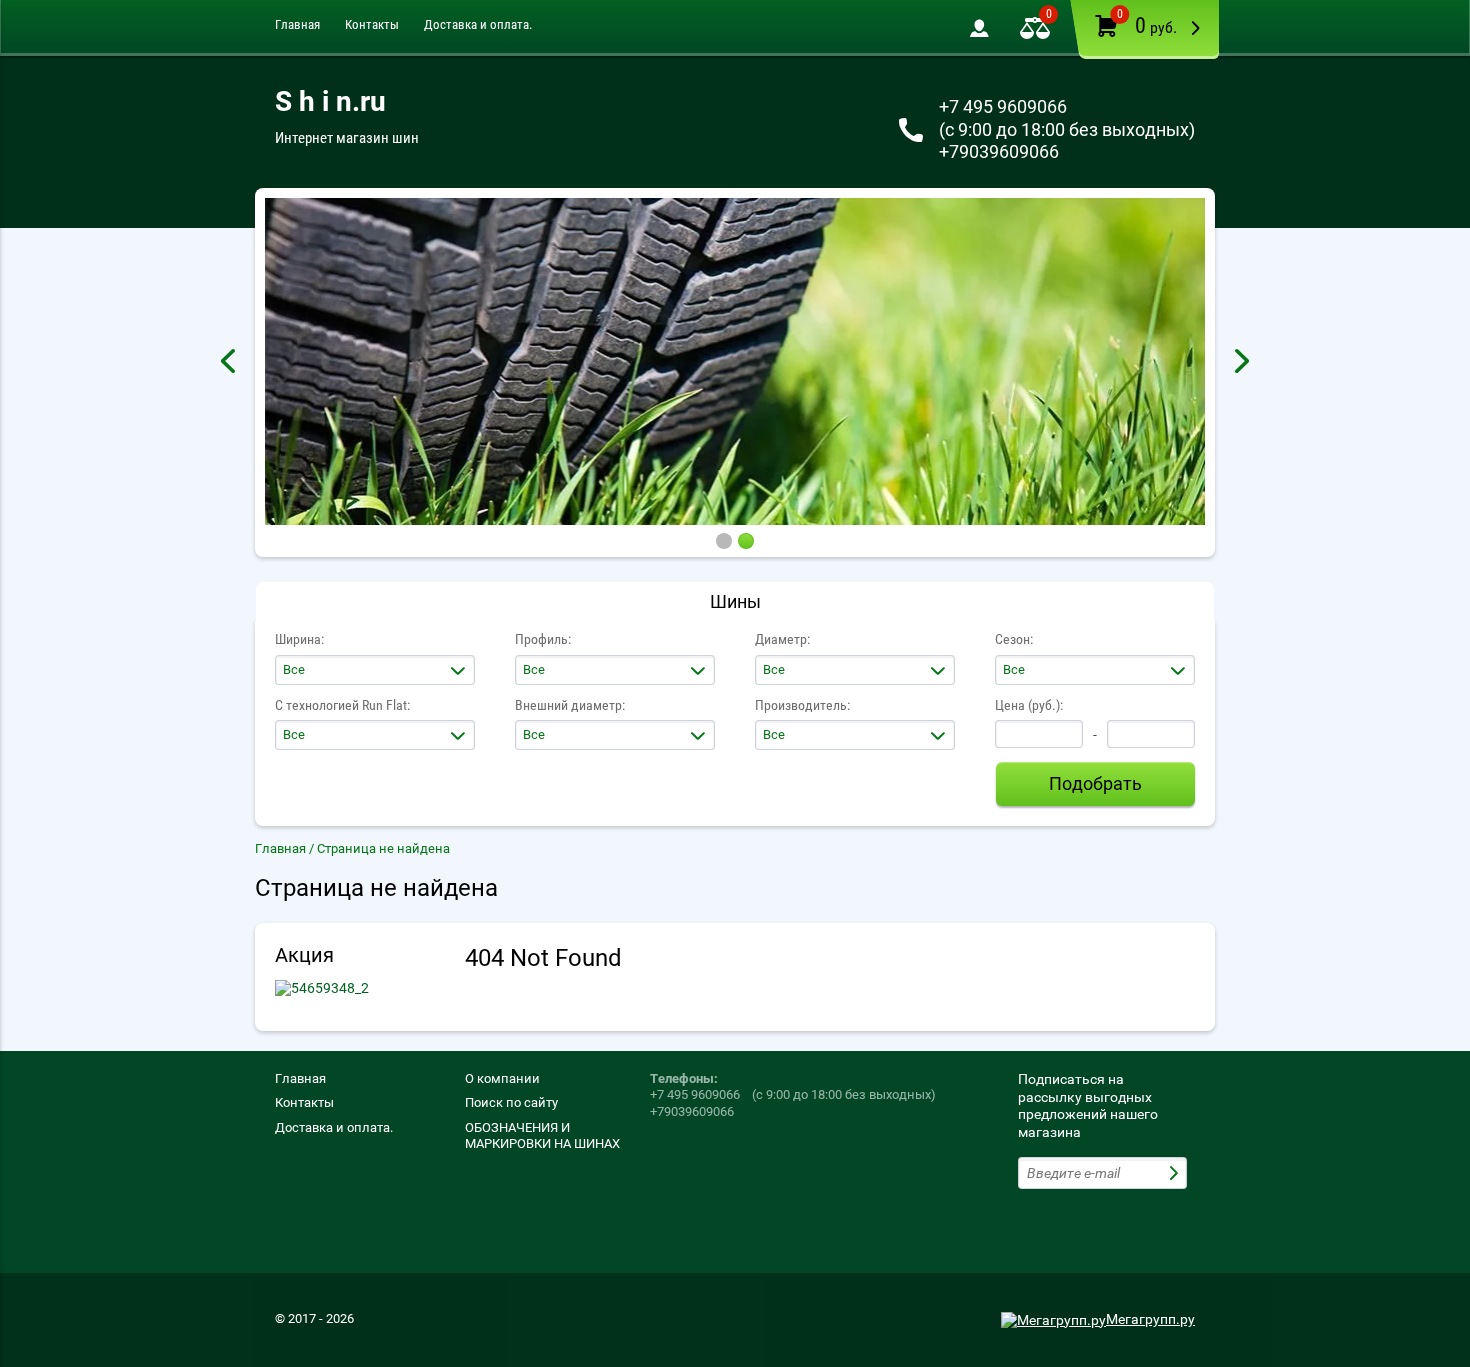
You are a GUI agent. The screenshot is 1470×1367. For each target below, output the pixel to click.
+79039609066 (999, 151)
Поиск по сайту (511, 1102)
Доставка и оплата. (478, 24)
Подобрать (1095, 783)
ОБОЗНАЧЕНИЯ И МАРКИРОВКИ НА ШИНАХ (542, 1135)
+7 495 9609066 (1003, 106)
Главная (297, 24)
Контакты (372, 24)
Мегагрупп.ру (1150, 1319)
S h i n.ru (330, 101)
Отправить (1176, 1173)
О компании (502, 1078)
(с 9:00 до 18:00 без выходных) (1067, 129)
